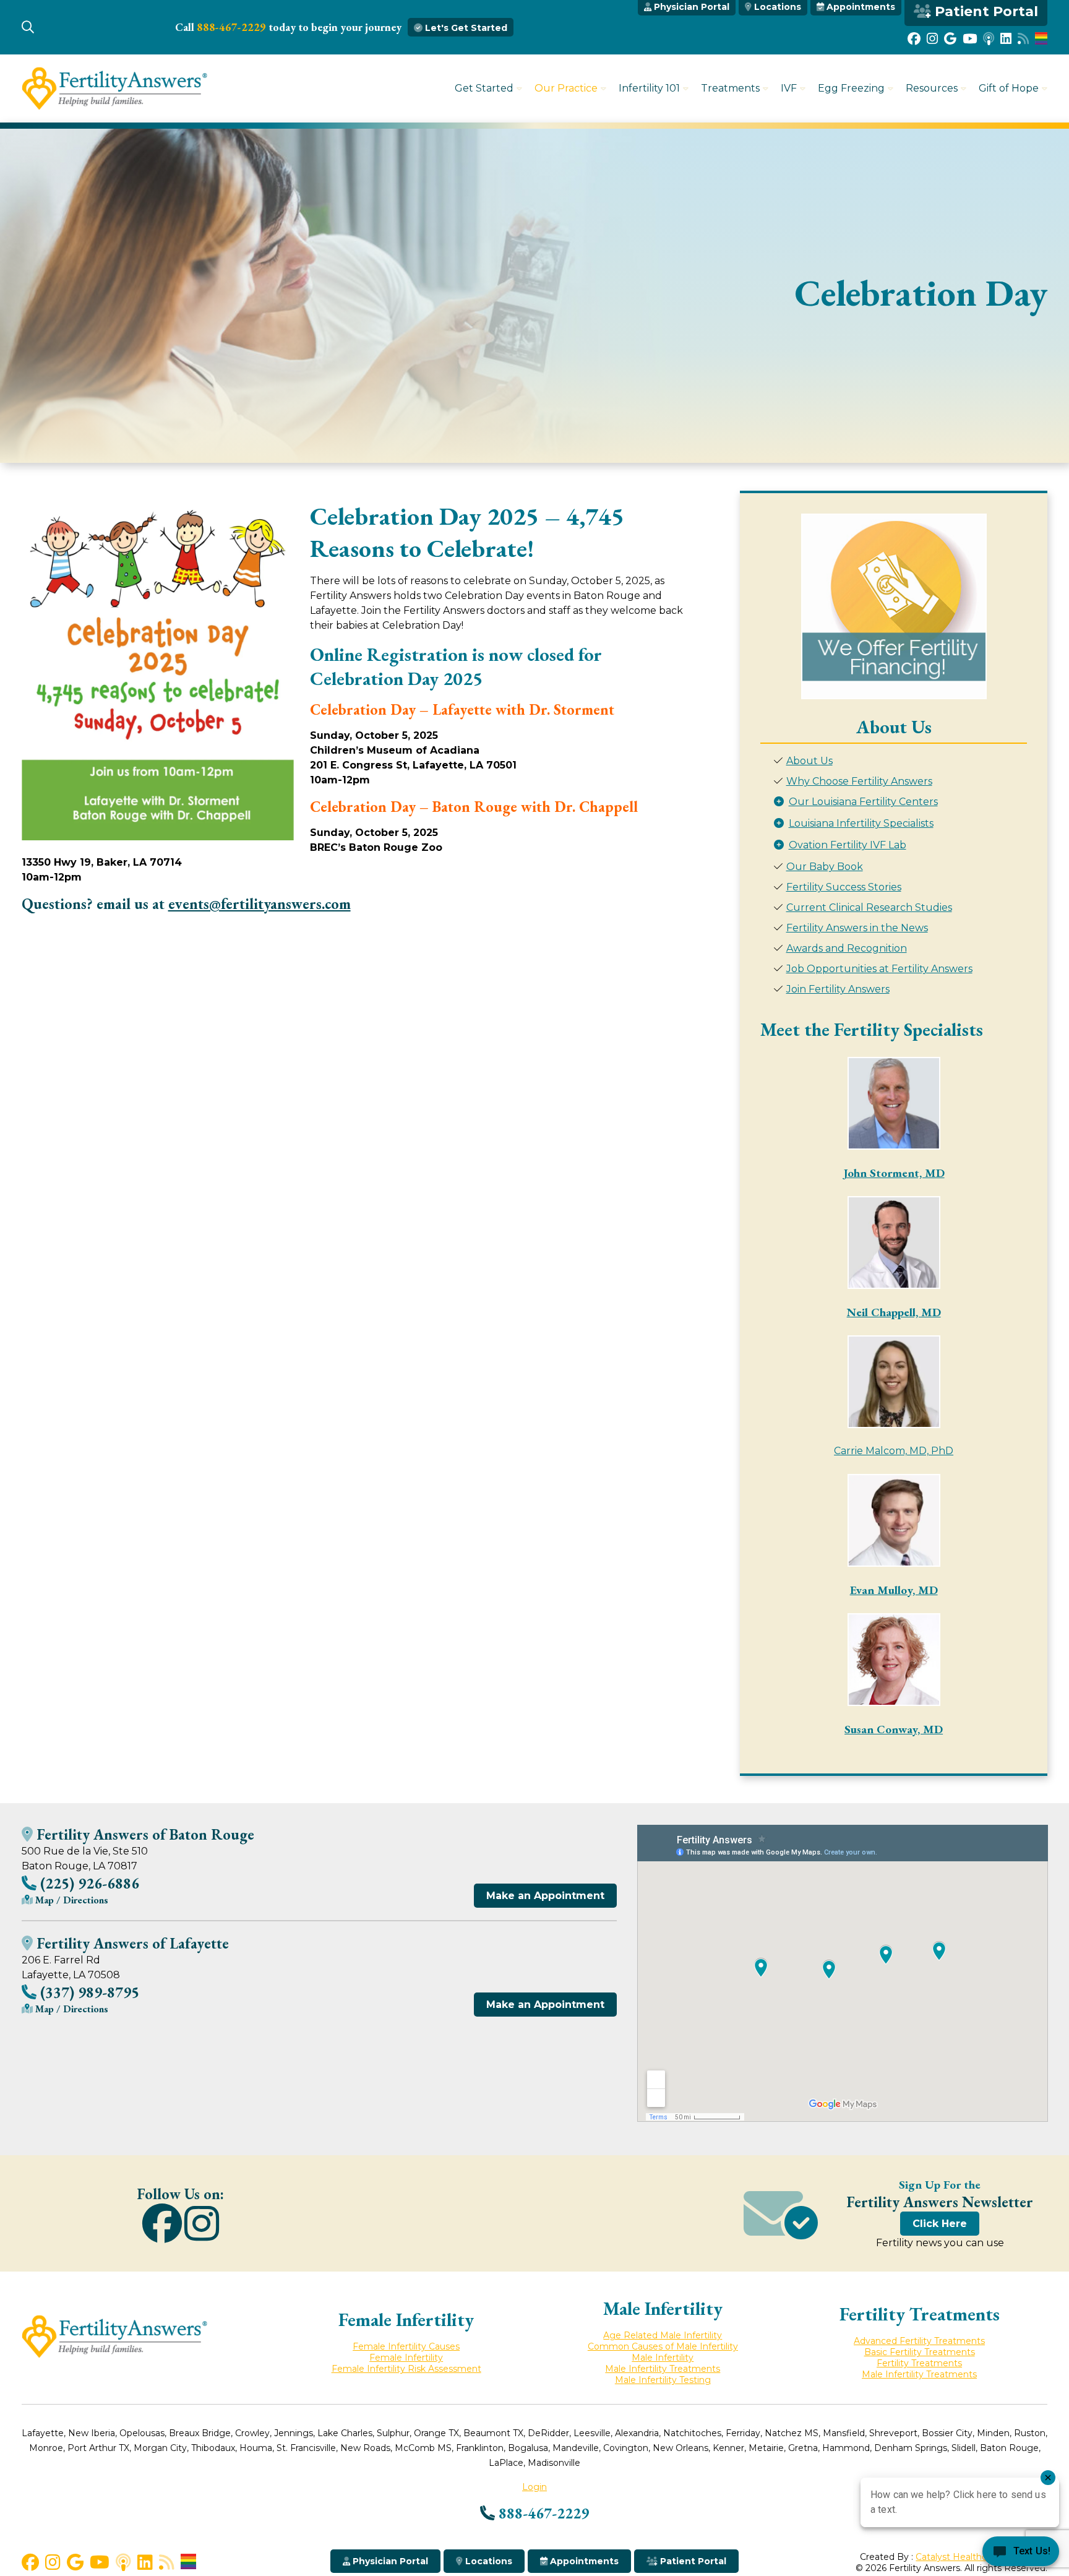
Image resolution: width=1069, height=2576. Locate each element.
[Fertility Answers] (114, 107)
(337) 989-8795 (88, 1992)
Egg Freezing (851, 88)
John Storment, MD (894, 1173)
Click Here (940, 2224)
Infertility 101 (649, 88)
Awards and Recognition (847, 948)
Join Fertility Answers (838, 989)
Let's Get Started (465, 28)
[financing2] (894, 606)
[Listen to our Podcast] (989, 39)
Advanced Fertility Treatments (919, 2341)
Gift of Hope (1009, 88)
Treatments (730, 88)
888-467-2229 (231, 27)
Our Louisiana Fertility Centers (863, 802)
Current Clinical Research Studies (869, 907)
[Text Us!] (1021, 2552)
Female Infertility (406, 2358)
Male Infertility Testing (663, 2380)
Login (534, 2487)
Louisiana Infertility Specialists (861, 823)
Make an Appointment (545, 1896)
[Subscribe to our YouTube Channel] (970, 39)
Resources (932, 88)
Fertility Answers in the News (857, 928)
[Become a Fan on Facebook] (914, 39)
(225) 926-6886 (88, 1883)
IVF (789, 88)
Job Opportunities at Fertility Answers (879, 969)
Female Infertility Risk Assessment (406, 2369)
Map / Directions (71, 1900)
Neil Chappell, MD (894, 1312)
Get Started (484, 88)
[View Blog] (1023, 39)
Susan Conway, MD (894, 1729)
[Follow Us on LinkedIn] (1006, 39)
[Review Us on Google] (950, 39)
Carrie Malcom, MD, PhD (894, 1451)
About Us (809, 761)
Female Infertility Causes (406, 2346)
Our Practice (566, 88)
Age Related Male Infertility (663, 2335)
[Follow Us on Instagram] (932, 39)
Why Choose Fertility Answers (859, 781)
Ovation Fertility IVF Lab (848, 845)
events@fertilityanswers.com (260, 904)
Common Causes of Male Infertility (663, 2346)
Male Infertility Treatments (663, 2369)
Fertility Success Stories (844, 887)
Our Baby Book (825, 867)
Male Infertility (663, 2358)
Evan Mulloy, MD (894, 1590)
